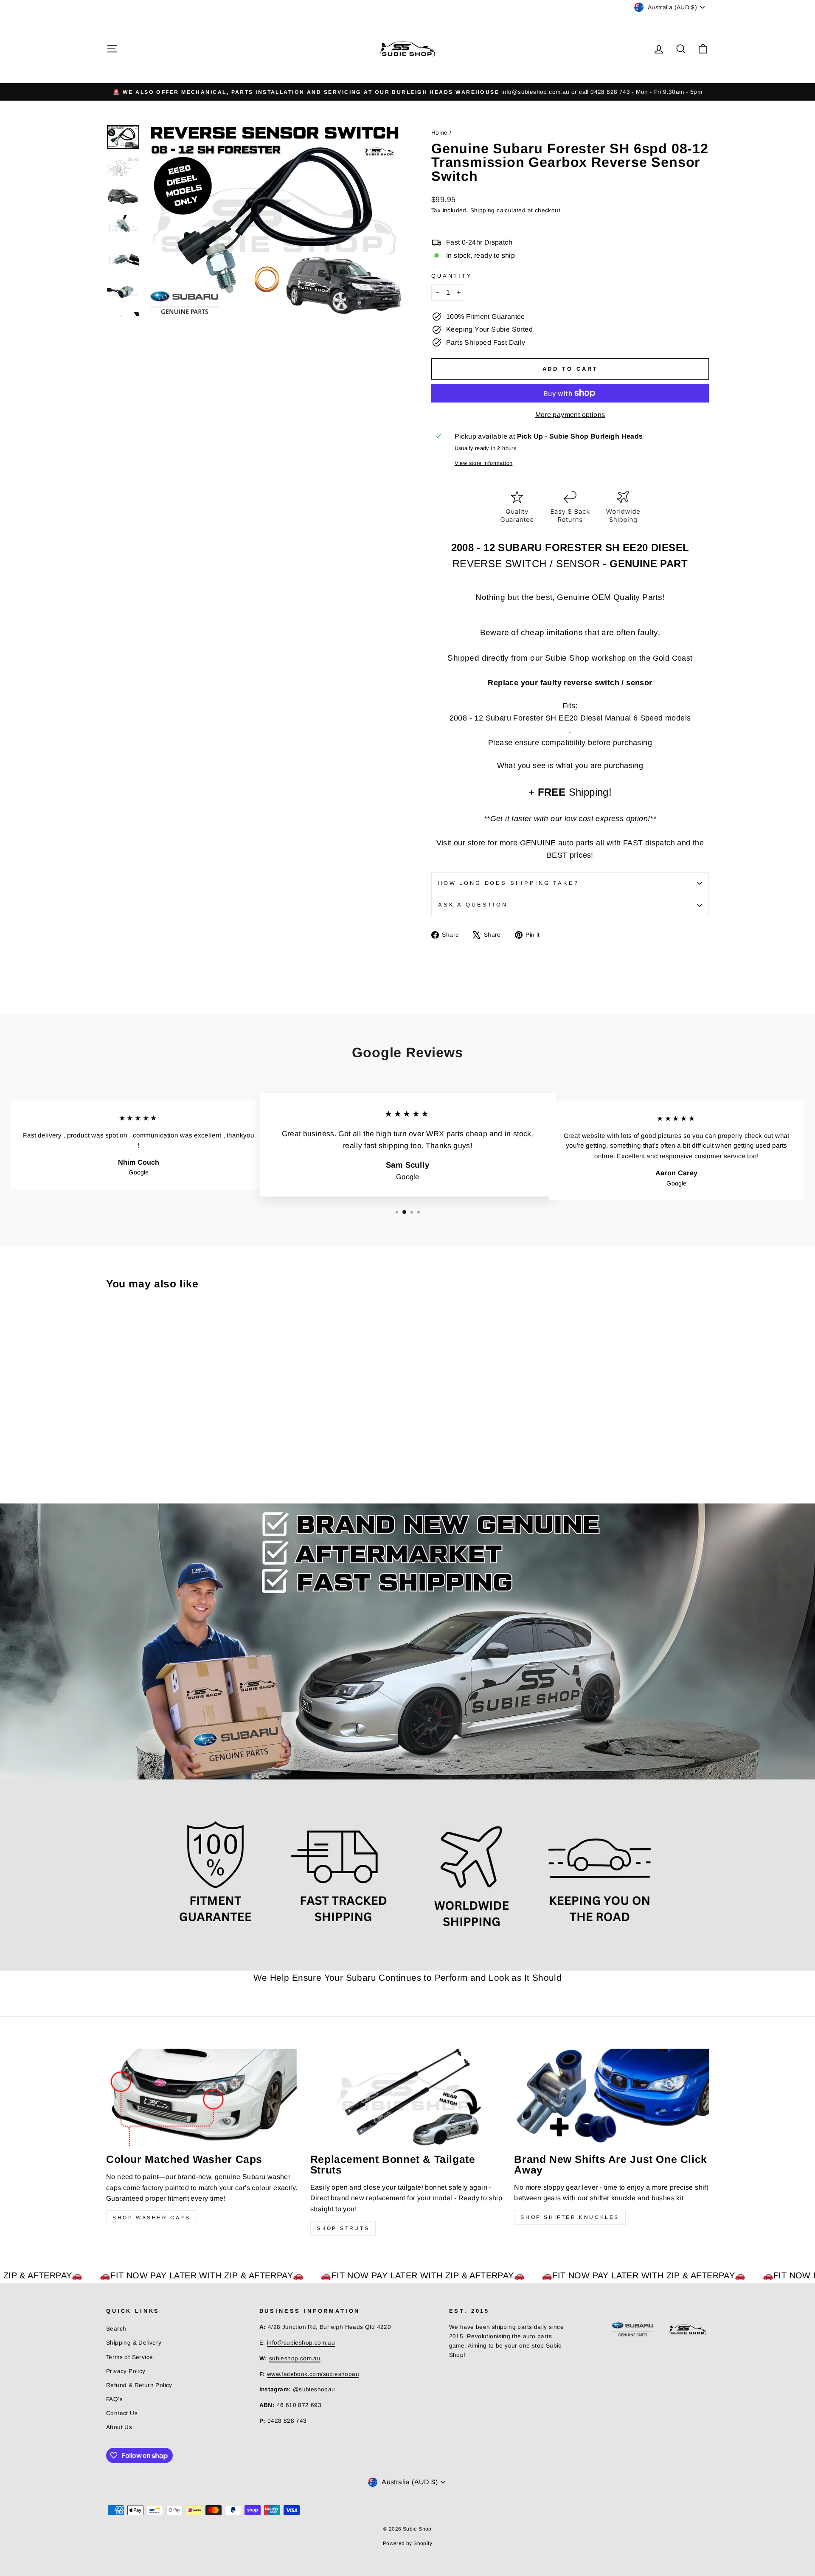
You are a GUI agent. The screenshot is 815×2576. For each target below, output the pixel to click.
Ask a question (473, 905)
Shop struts (343, 2228)
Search (116, 2329)
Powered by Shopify (407, 2543)
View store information (484, 463)
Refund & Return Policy (139, 2385)
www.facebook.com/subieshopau (313, 2374)
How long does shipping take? (509, 883)
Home (440, 133)
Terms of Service (129, 2357)
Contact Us (122, 2413)
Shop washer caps (152, 2218)
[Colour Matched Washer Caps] (204, 2097)
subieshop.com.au (295, 2358)
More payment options (570, 415)
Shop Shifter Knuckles (570, 2217)
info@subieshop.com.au (301, 2343)
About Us (119, 2427)
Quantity (452, 276)
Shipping (483, 210)
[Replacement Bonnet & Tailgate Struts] (408, 2097)
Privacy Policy (126, 2371)
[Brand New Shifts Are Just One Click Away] (611, 2097)
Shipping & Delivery (134, 2343)
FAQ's (114, 2399)
